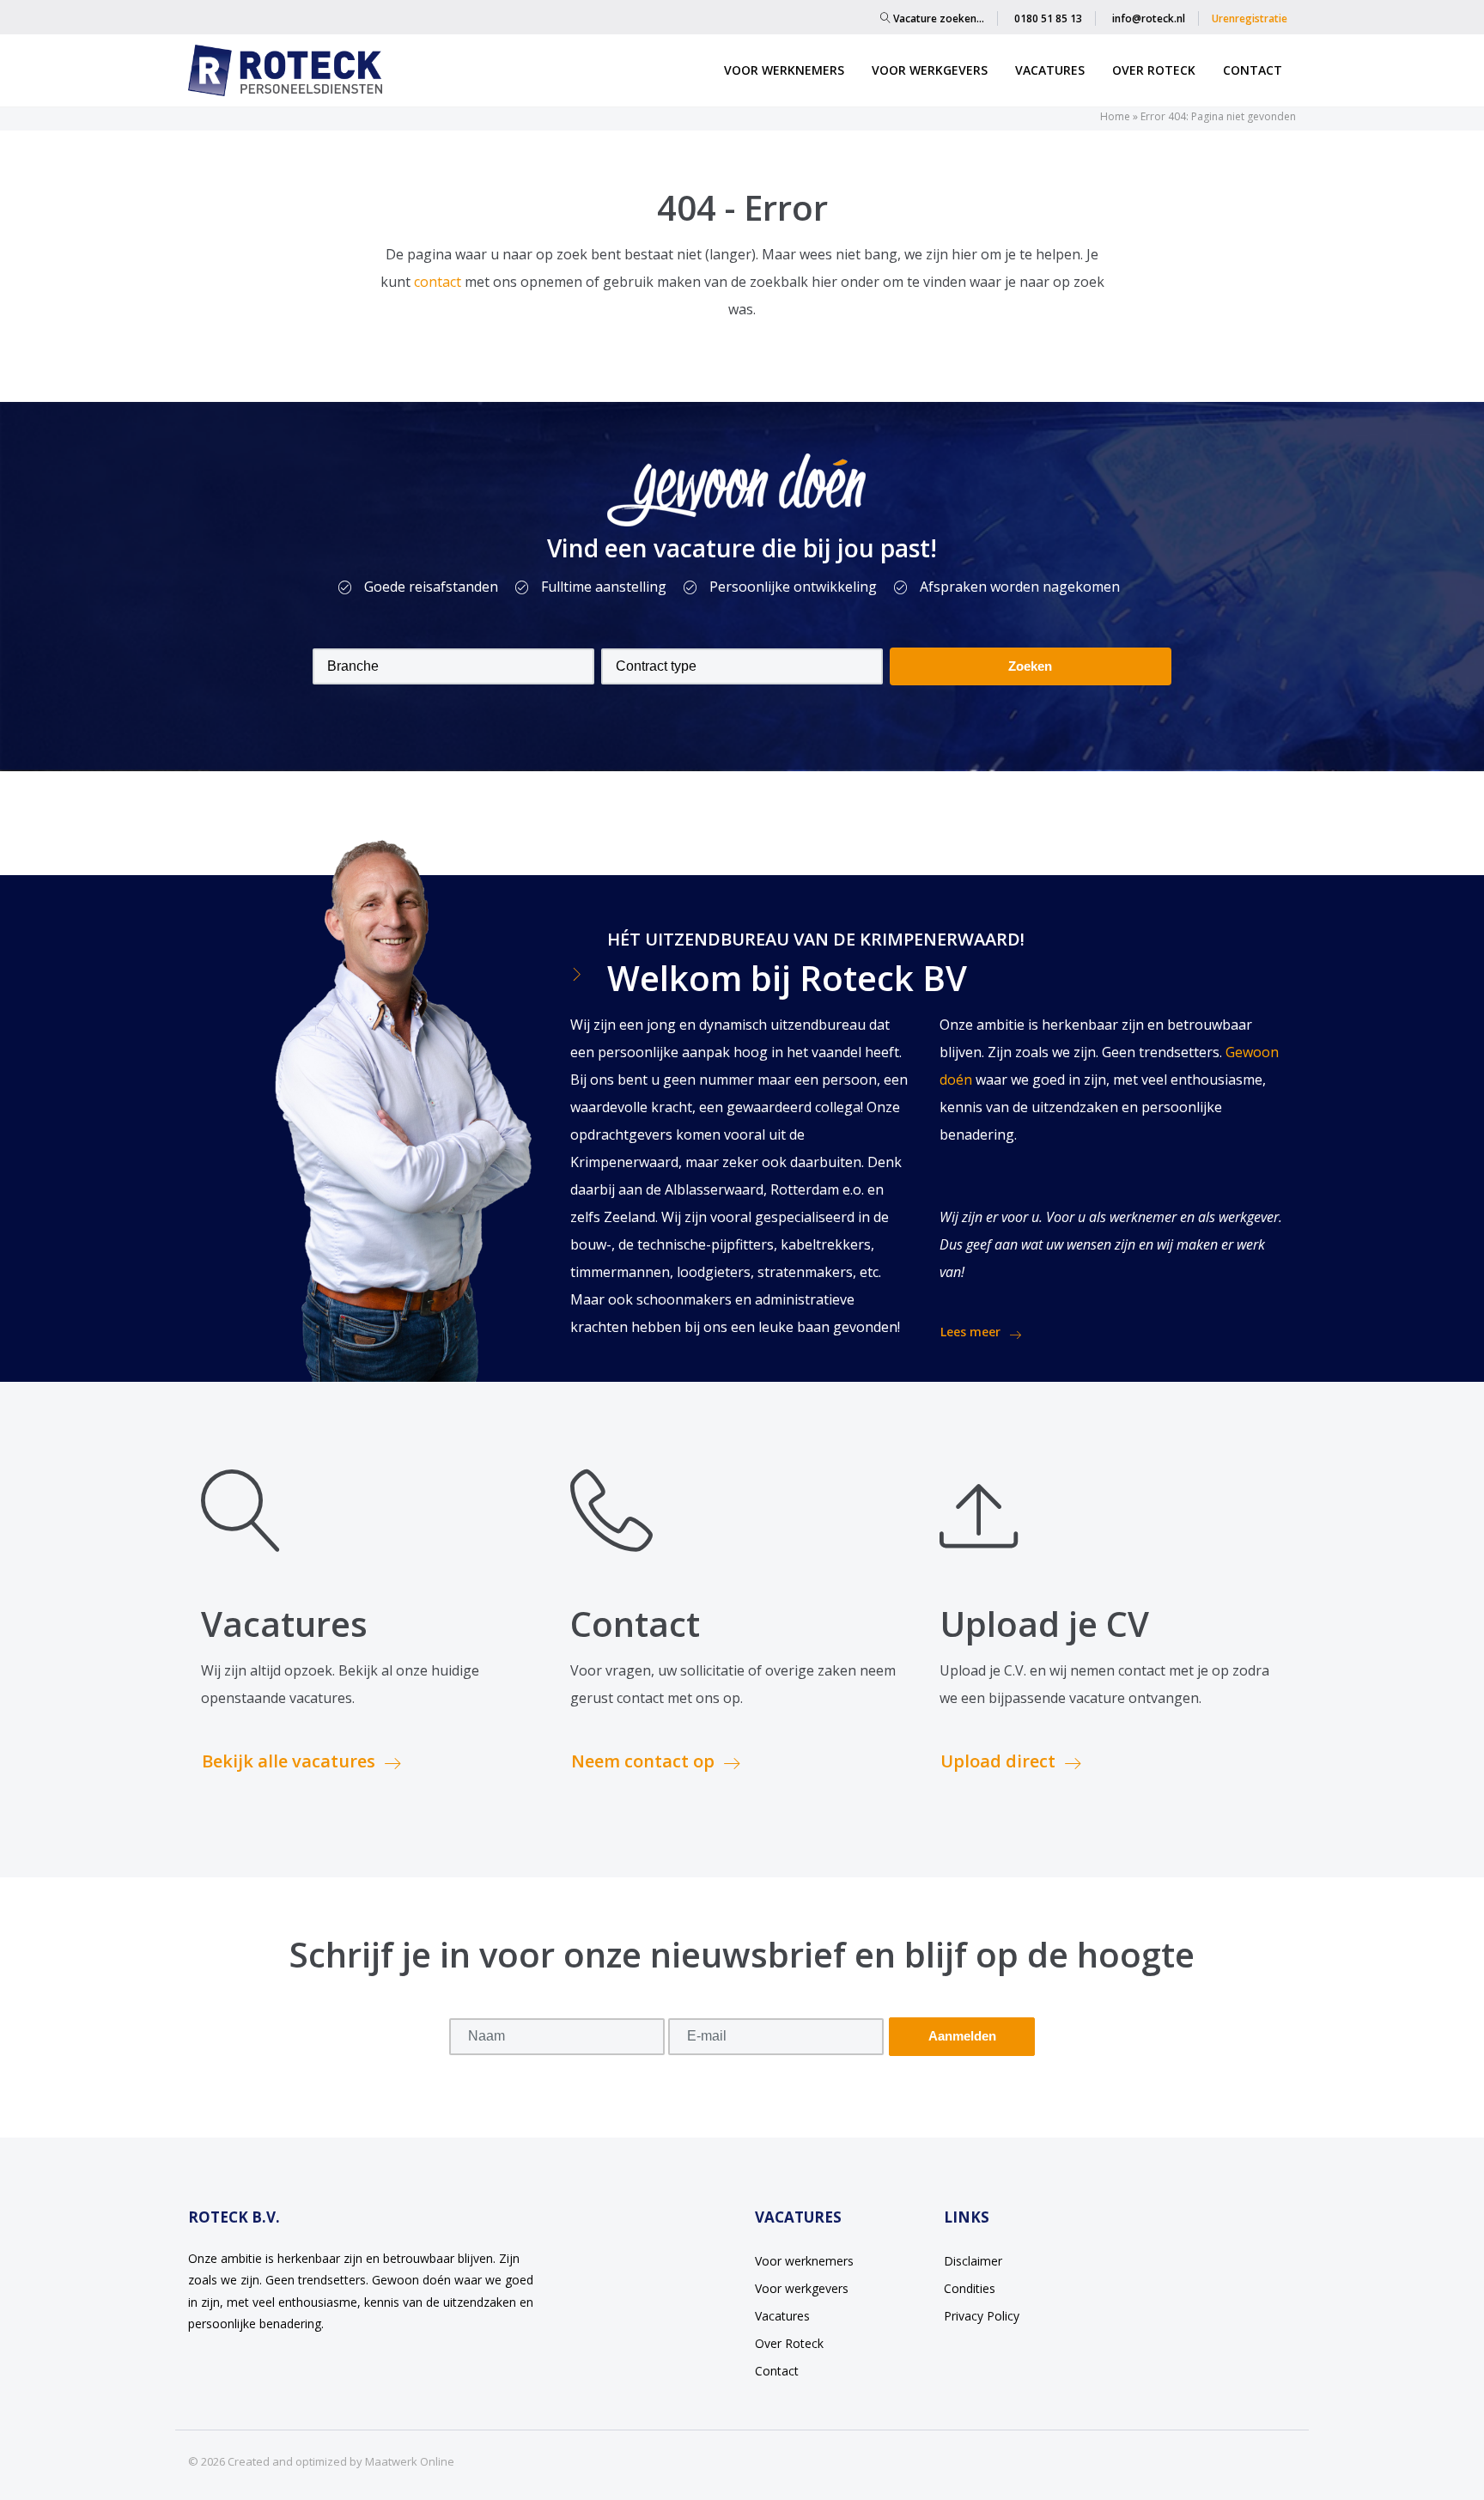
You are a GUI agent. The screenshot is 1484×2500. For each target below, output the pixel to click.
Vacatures (1050, 70)
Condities (970, 2288)
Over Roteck (1154, 70)
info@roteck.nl (1149, 18)
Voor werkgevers (930, 70)
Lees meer (970, 1332)
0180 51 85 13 (1048, 18)
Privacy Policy (982, 2316)
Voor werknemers (784, 70)
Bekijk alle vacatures (289, 1761)
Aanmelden (962, 2036)
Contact (1253, 70)
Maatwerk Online (410, 2461)
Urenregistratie (1250, 18)
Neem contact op (643, 1761)
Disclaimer (973, 2261)
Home (1115, 116)
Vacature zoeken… (937, 18)
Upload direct (998, 1761)
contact (439, 282)
